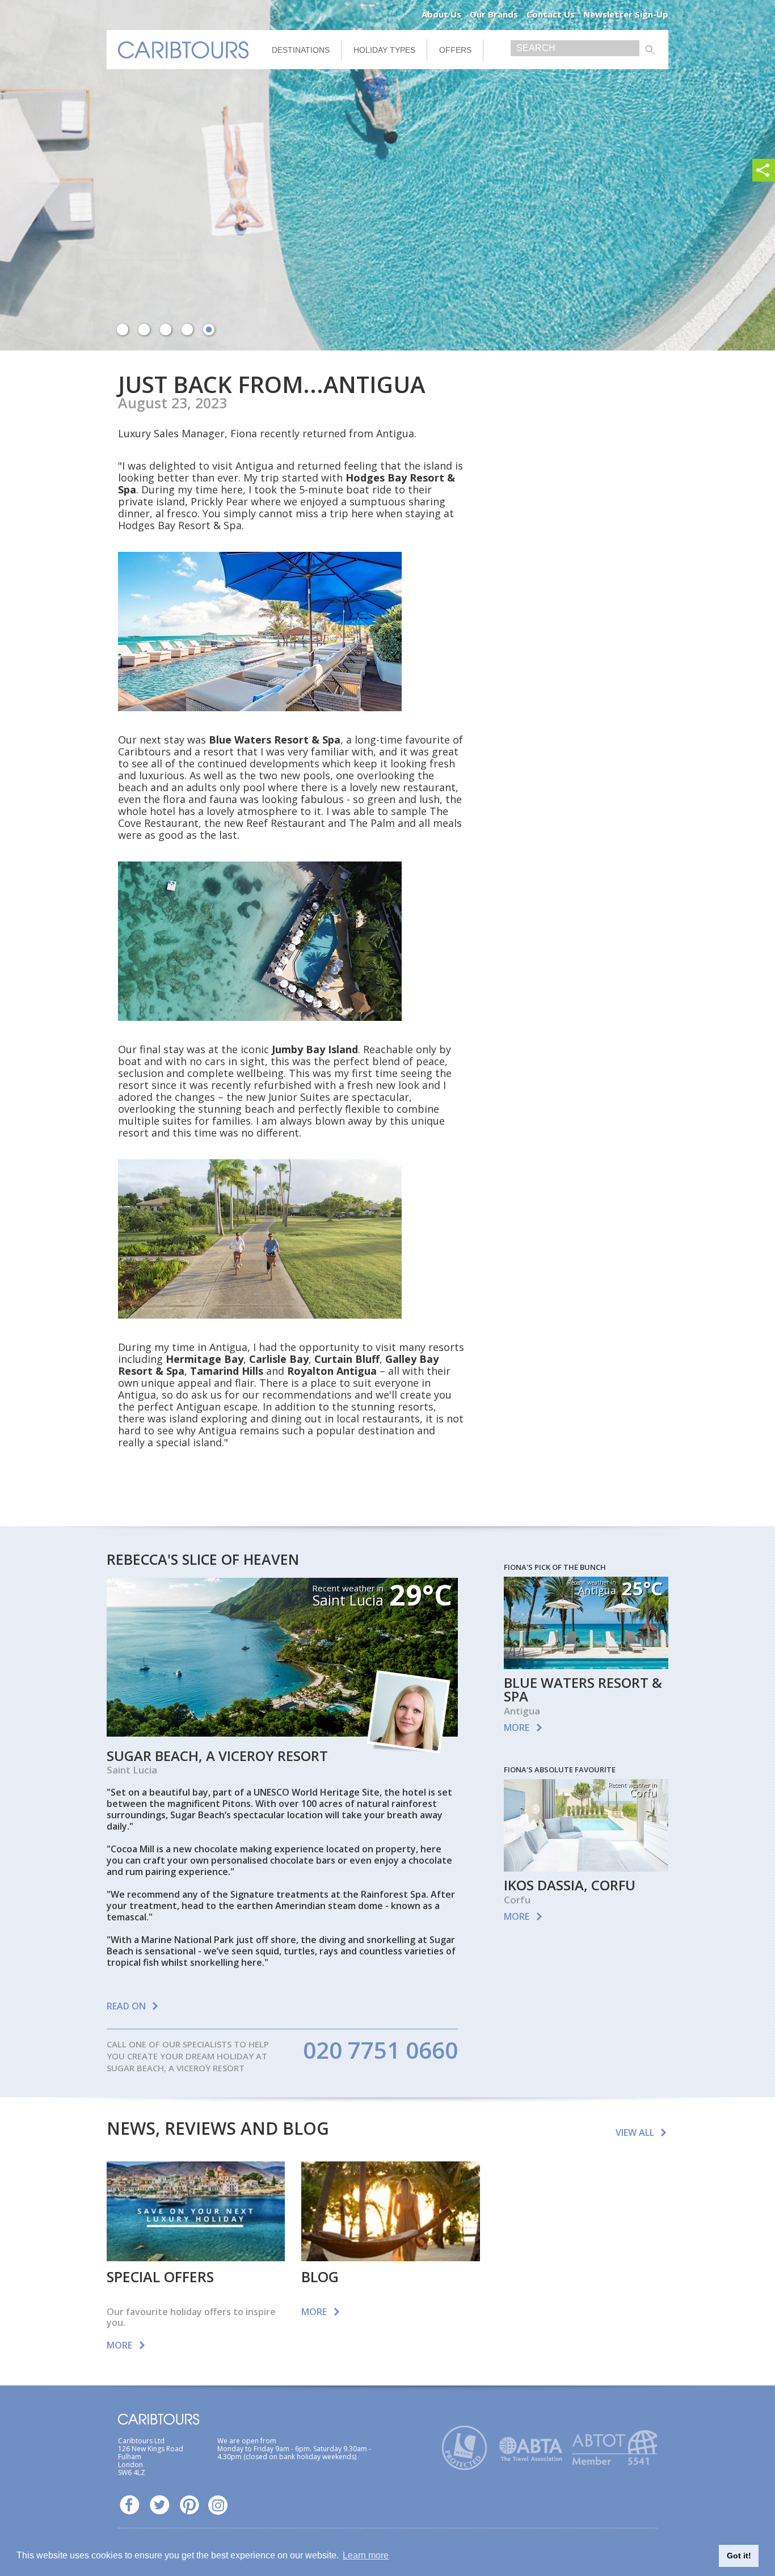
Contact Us (551, 14)
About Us (441, 14)
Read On (126, 2006)
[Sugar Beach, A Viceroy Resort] (282, 1733)
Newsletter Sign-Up (626, 14)
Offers (455, 50)
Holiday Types (384, 50)
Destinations (301, 50)
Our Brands (494, 14)
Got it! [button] (739, 2556)
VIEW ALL (635, 2132)
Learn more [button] (366, 2555)
